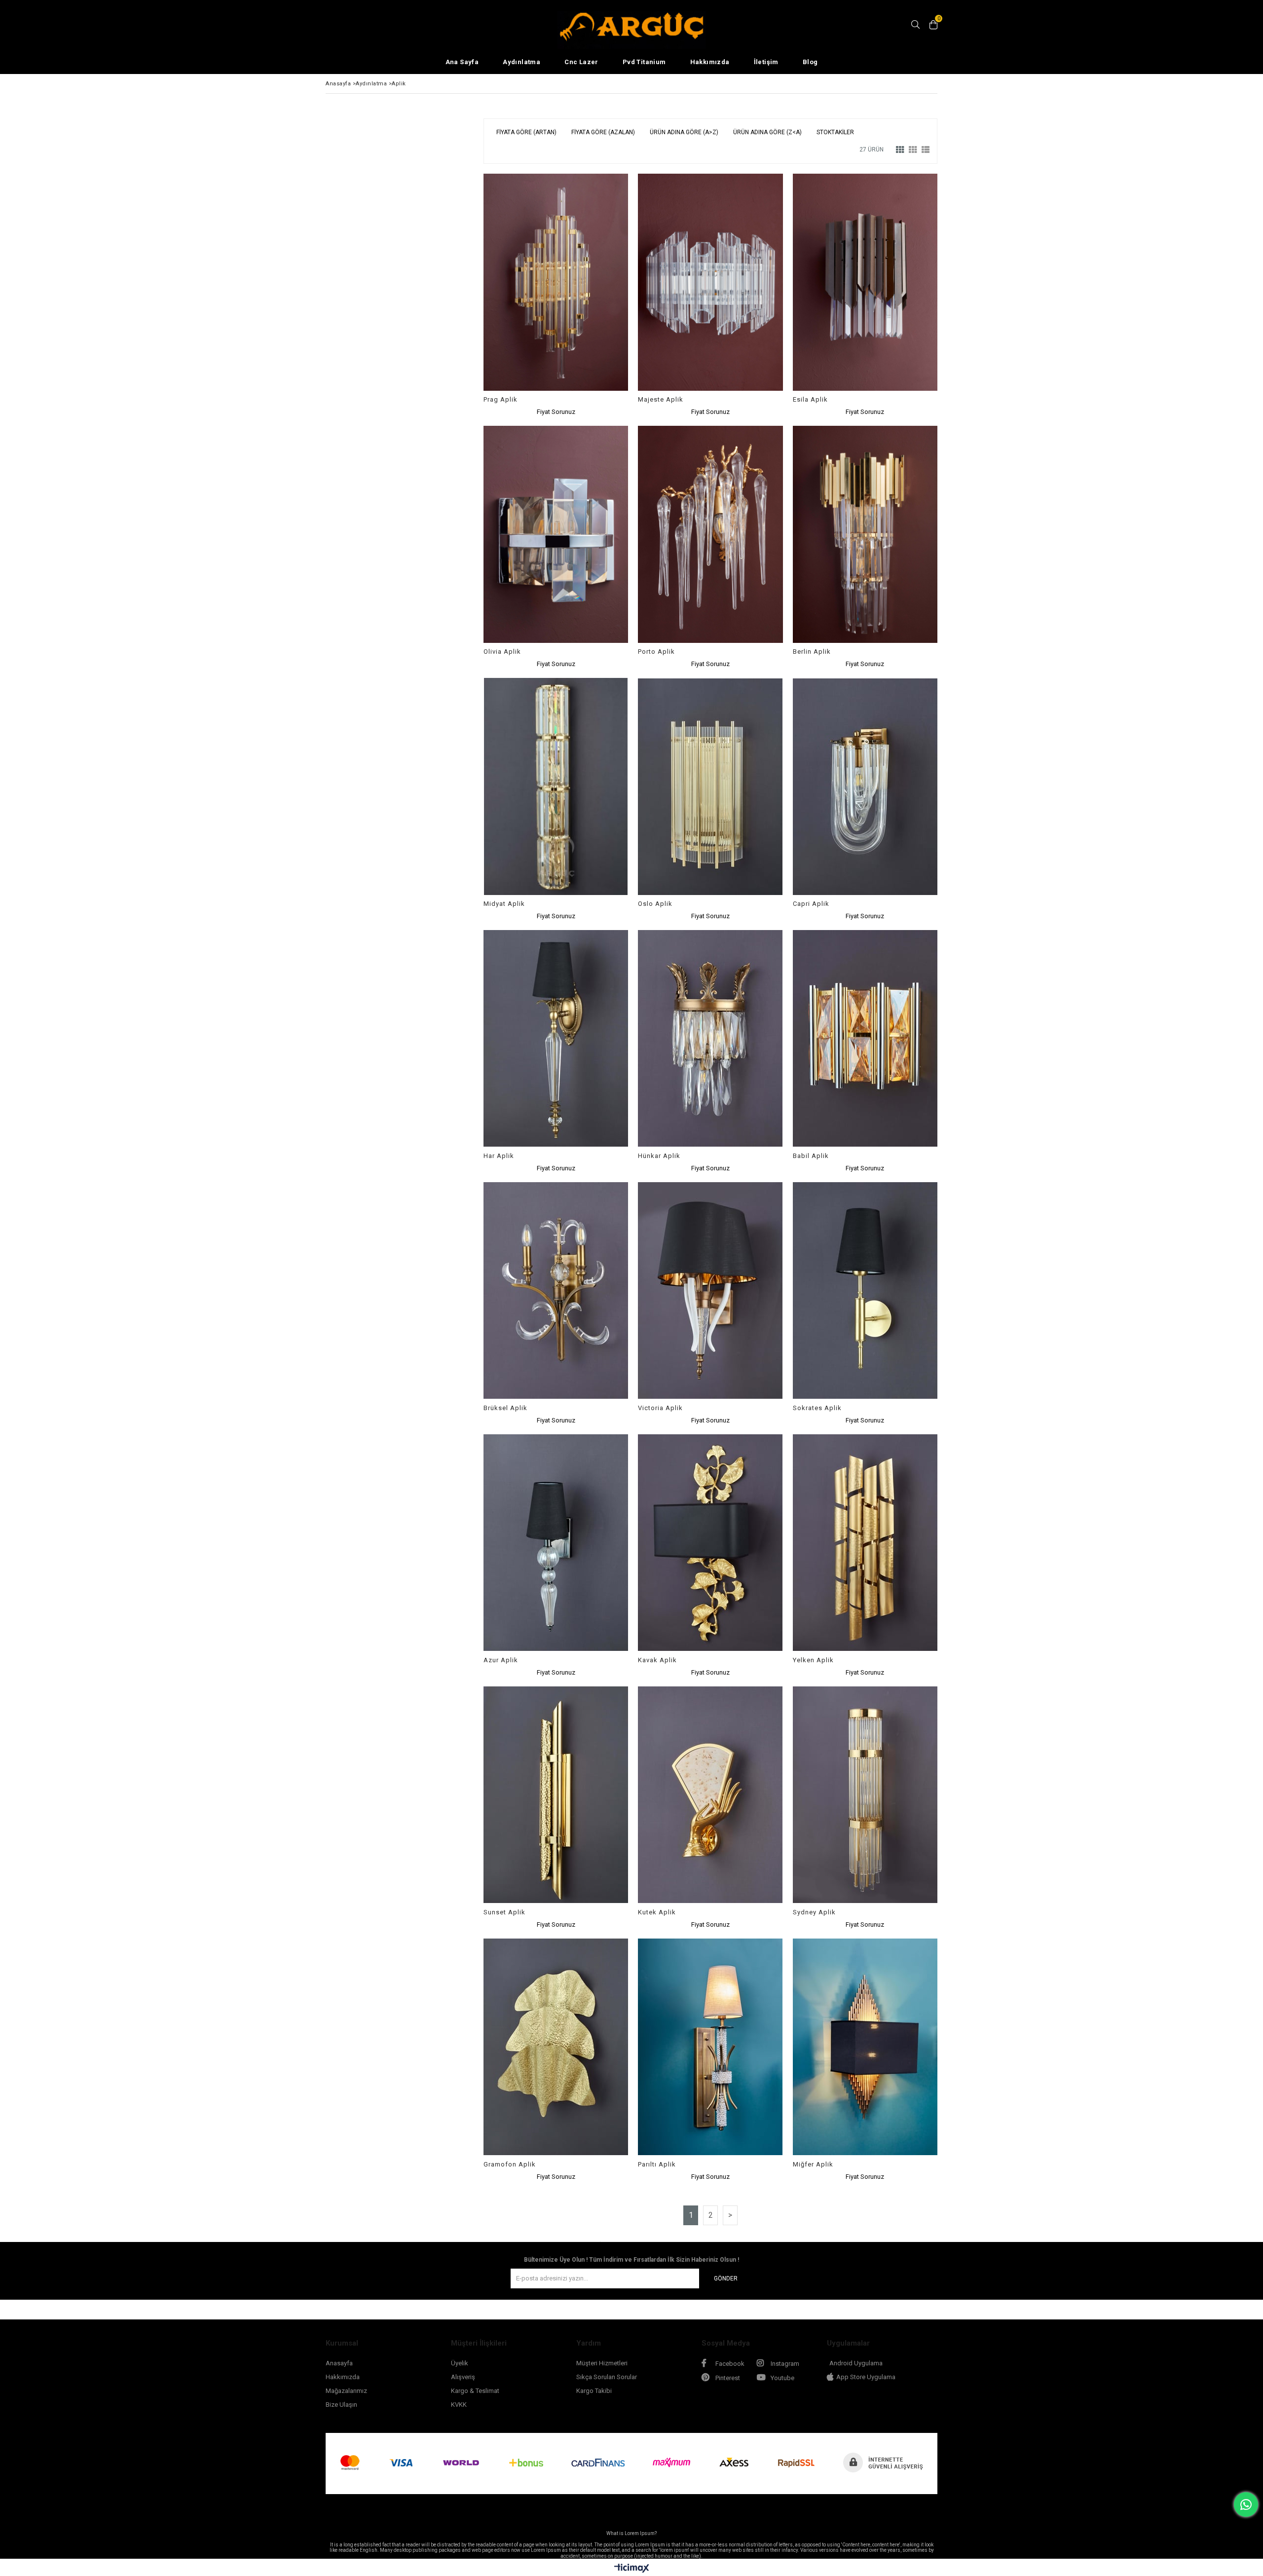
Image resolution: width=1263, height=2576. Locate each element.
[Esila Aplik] (865, 282)
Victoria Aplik (660, 1408)
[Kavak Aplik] (710, 1543)
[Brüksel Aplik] (556, 1291)
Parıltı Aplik (657, 2164)
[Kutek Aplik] (710, 1795)
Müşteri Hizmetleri (602, 2363)
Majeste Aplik (661, 399)
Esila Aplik (810, 399)
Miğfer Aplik (813, 2164)
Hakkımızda (710, 62)
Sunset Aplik (504, 1912)
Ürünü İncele (591, 295)
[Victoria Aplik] (710, 1291)
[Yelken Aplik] (865, 1543)
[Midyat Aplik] (556, 786)
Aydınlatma (521, 62)
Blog (810, 62)
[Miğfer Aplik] (865, 2047)
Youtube (782, 2378)
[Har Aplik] (556, 1039)
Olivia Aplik (502, 652)
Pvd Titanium (644, 62)
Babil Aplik (811, 1156)
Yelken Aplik (813, 1660)
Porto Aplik (656, 652)
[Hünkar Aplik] (710, 1039)
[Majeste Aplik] (710, 282)
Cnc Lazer (581, 62)
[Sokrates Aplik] (865, 1291)
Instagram (784, 2364)
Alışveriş (463, 2377)
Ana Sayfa (462, 62)
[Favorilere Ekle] (556, 295)
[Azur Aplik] (556, 1543)
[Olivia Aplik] (556, 534)
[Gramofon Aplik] (556, 2047)
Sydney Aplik (814, 1912)
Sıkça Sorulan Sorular (607, 2377)
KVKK (459, 2405)
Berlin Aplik (812, 652)
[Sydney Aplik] (865, 1795)
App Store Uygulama (866, 2377)
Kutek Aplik (657, 1912)
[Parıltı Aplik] (710, 2047)
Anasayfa (339, 2363)
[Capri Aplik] (865, 786)
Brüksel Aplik (505, 1408)
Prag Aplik (501, 399)
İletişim (766, 62)
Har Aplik (499, 1156)
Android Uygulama (856, 2363)
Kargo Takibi (594, 2391)
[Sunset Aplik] (556, 1795)
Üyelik (460, 2363)
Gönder (726, 2278)
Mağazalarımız (346, 2391)
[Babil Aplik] (865, 1039)
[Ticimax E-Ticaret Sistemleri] (632, 2569)
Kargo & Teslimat (475, 2391)
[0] (933, 25)
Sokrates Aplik (817, 1408)
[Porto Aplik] (710, 534)
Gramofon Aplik (510, 2164)
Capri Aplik (811, 904)
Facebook (729, 2364)
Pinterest (727, 2378)
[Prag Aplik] (556, 282)
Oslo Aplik (655, 904)
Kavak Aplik (657, 1660)
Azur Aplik (501, 1660)
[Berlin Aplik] (865, 534)
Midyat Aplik (504, 904)
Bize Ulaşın (341, 2405)
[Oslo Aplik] (710, 786)
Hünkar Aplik (659, 1156)
